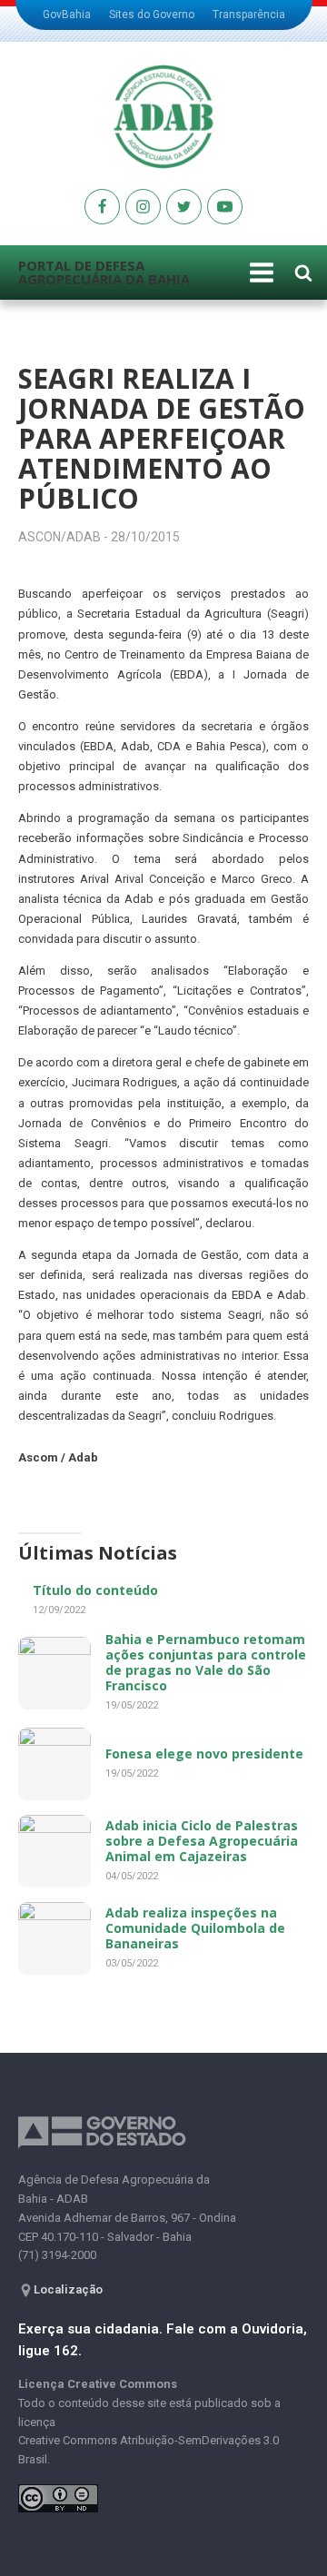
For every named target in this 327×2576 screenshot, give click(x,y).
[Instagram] (143, 207)
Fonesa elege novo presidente (204, 1754)
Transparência (249, 15)
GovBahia (67, 15)
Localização (68, 2289)
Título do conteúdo (95, 1590)
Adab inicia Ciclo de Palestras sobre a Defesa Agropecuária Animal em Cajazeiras (202, 1841)
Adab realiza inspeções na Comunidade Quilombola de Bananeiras (195, 1928)
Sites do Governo (152, 15)
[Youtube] (102, 207)
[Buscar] (303, 272)
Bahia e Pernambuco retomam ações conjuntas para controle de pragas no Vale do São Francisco (206, 1662)
